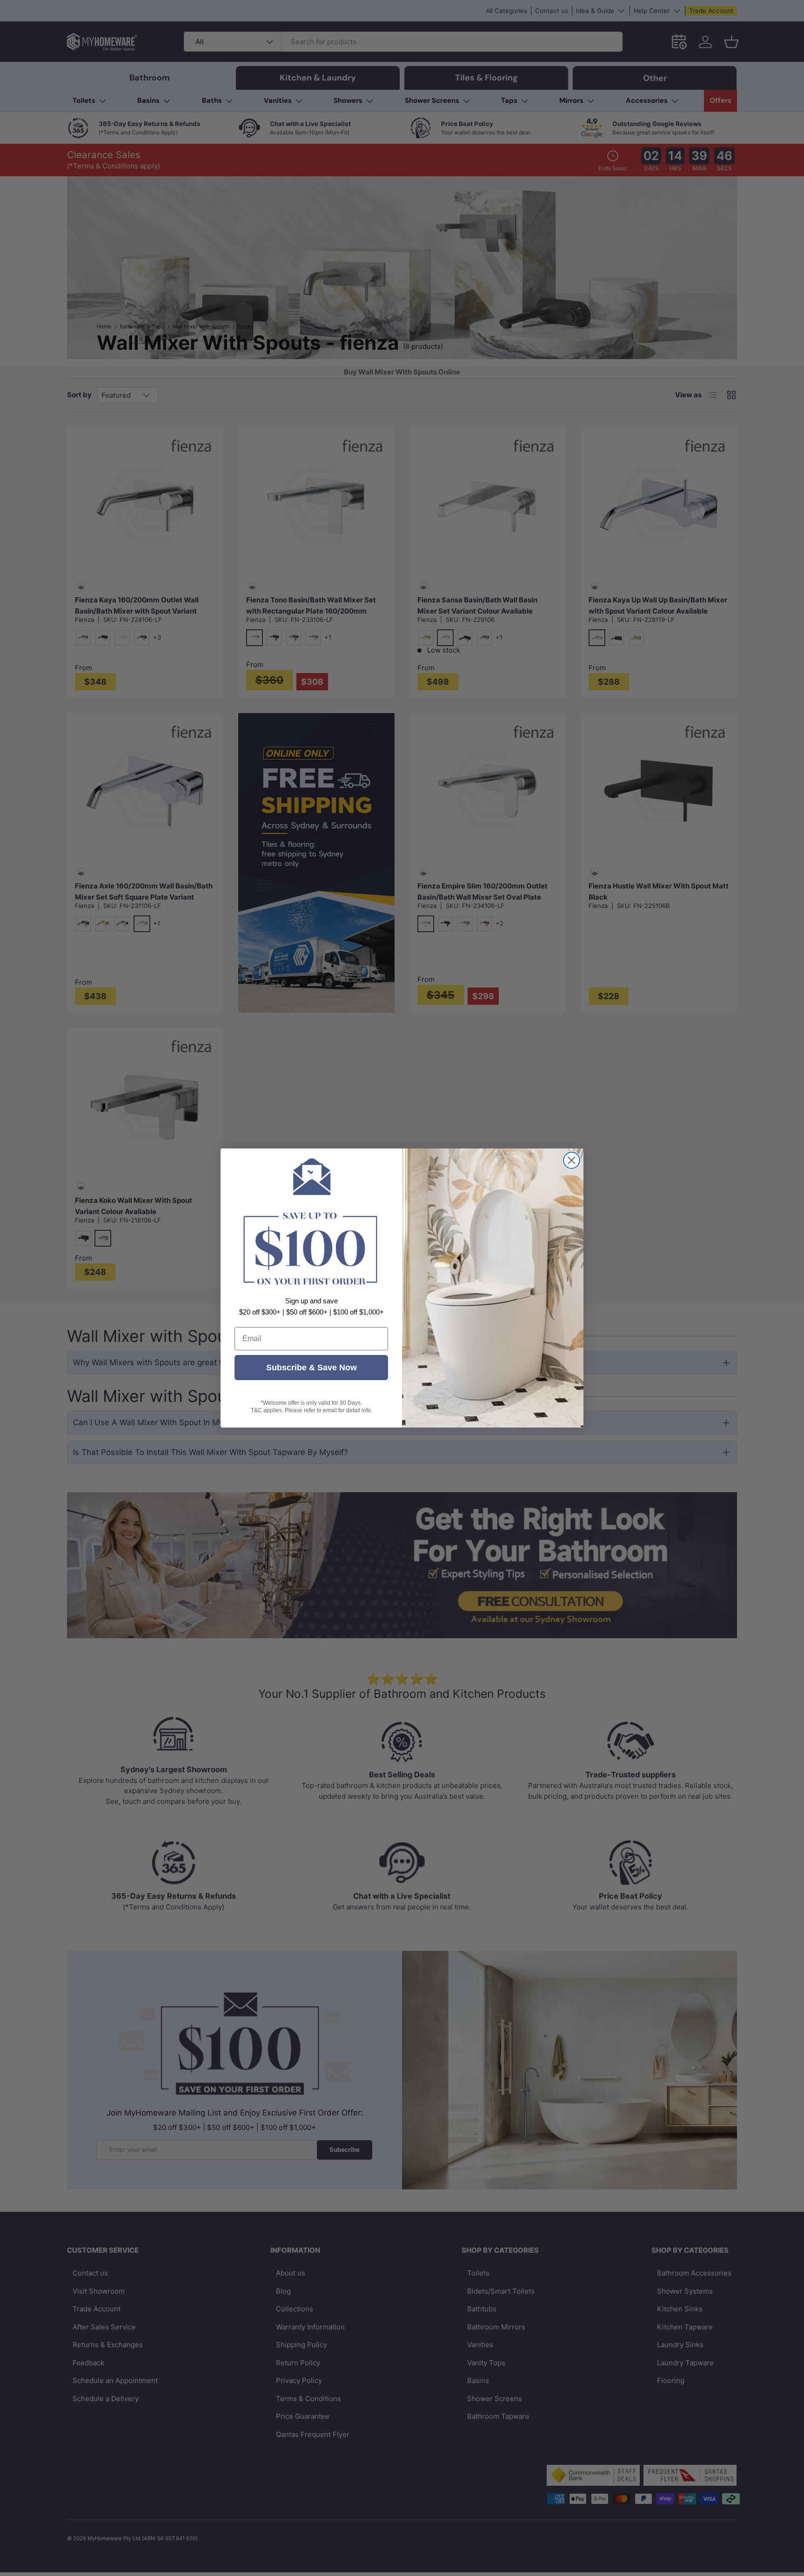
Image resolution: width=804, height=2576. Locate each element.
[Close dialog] (572, 1160)
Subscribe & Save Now (312, 1368)
